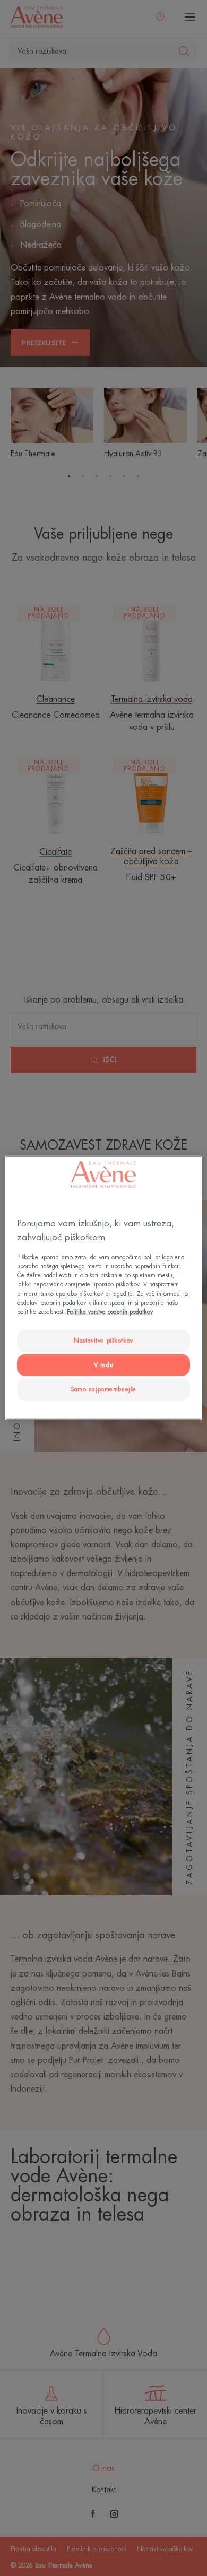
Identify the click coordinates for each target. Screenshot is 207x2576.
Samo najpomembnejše (103, 1389)
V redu (103, 1365)
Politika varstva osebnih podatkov (110, 1312)
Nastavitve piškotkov (103, 1340)
